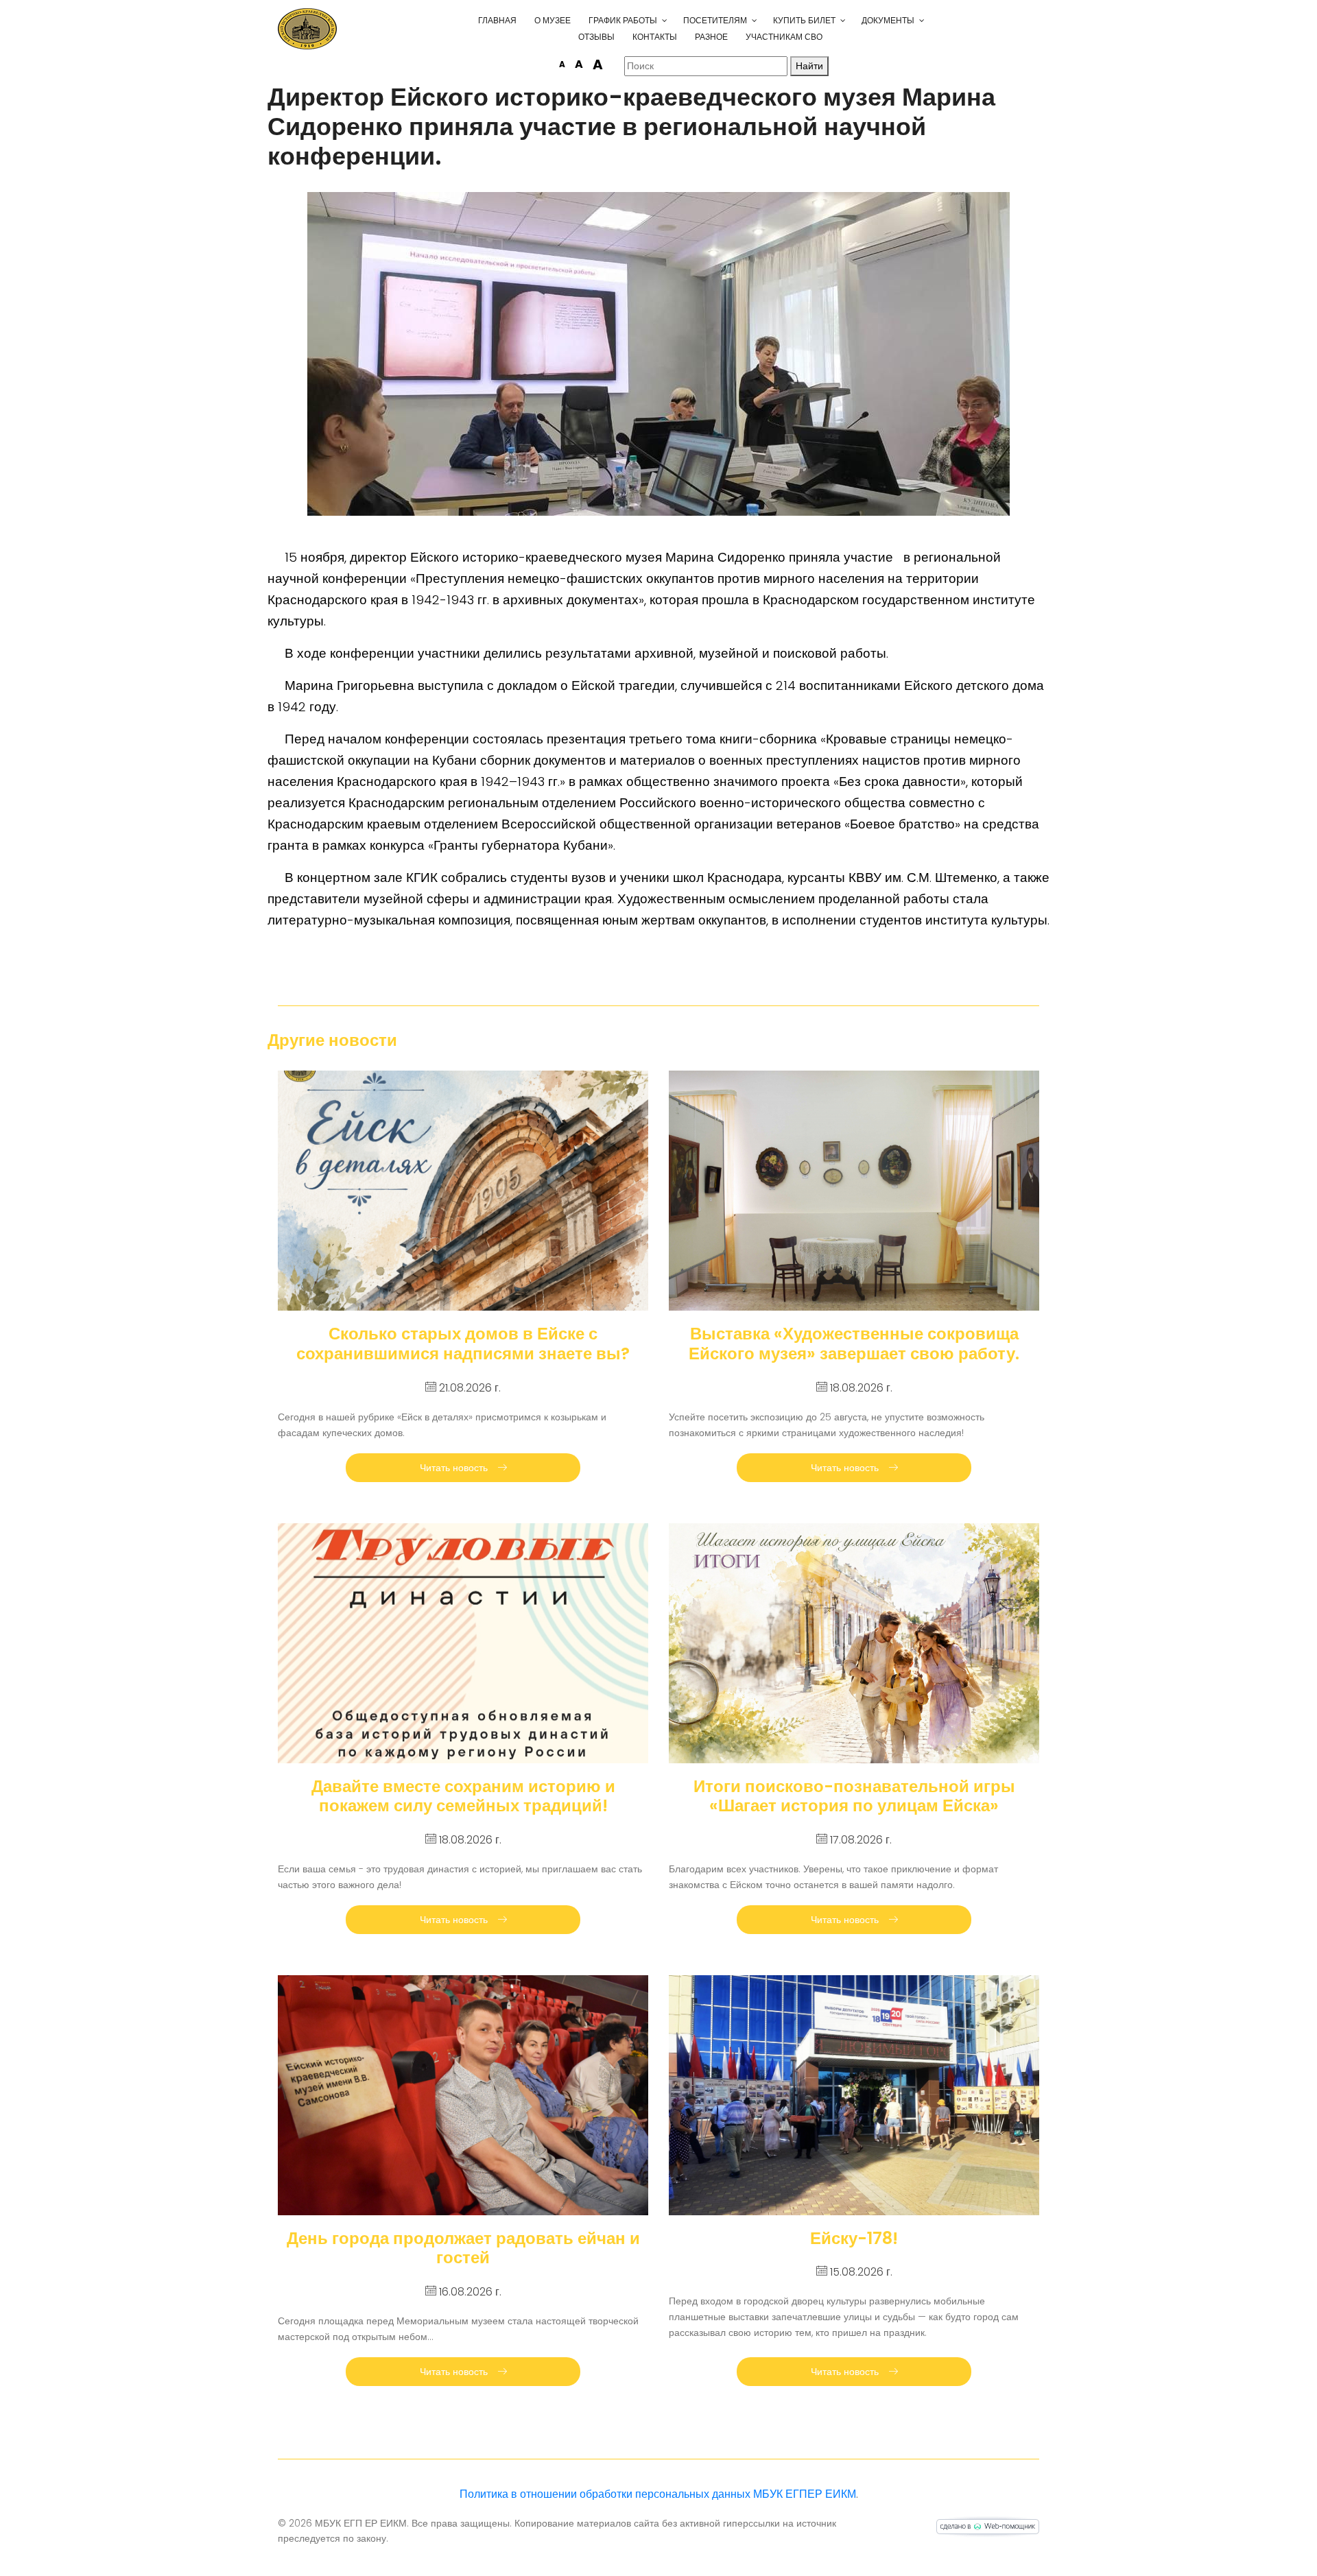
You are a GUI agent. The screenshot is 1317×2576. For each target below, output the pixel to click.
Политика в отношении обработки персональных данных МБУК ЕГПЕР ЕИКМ (658, 2494)
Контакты (655, 37)
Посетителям (715, 20)
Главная (497, 20)
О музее (553, 20)
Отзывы (596, 37)
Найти (809, 66)
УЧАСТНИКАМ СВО (784, 37)
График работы (623, 20)
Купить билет (804, 20)
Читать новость (455, 1468)
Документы (888, 20)
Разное (711, 37)
